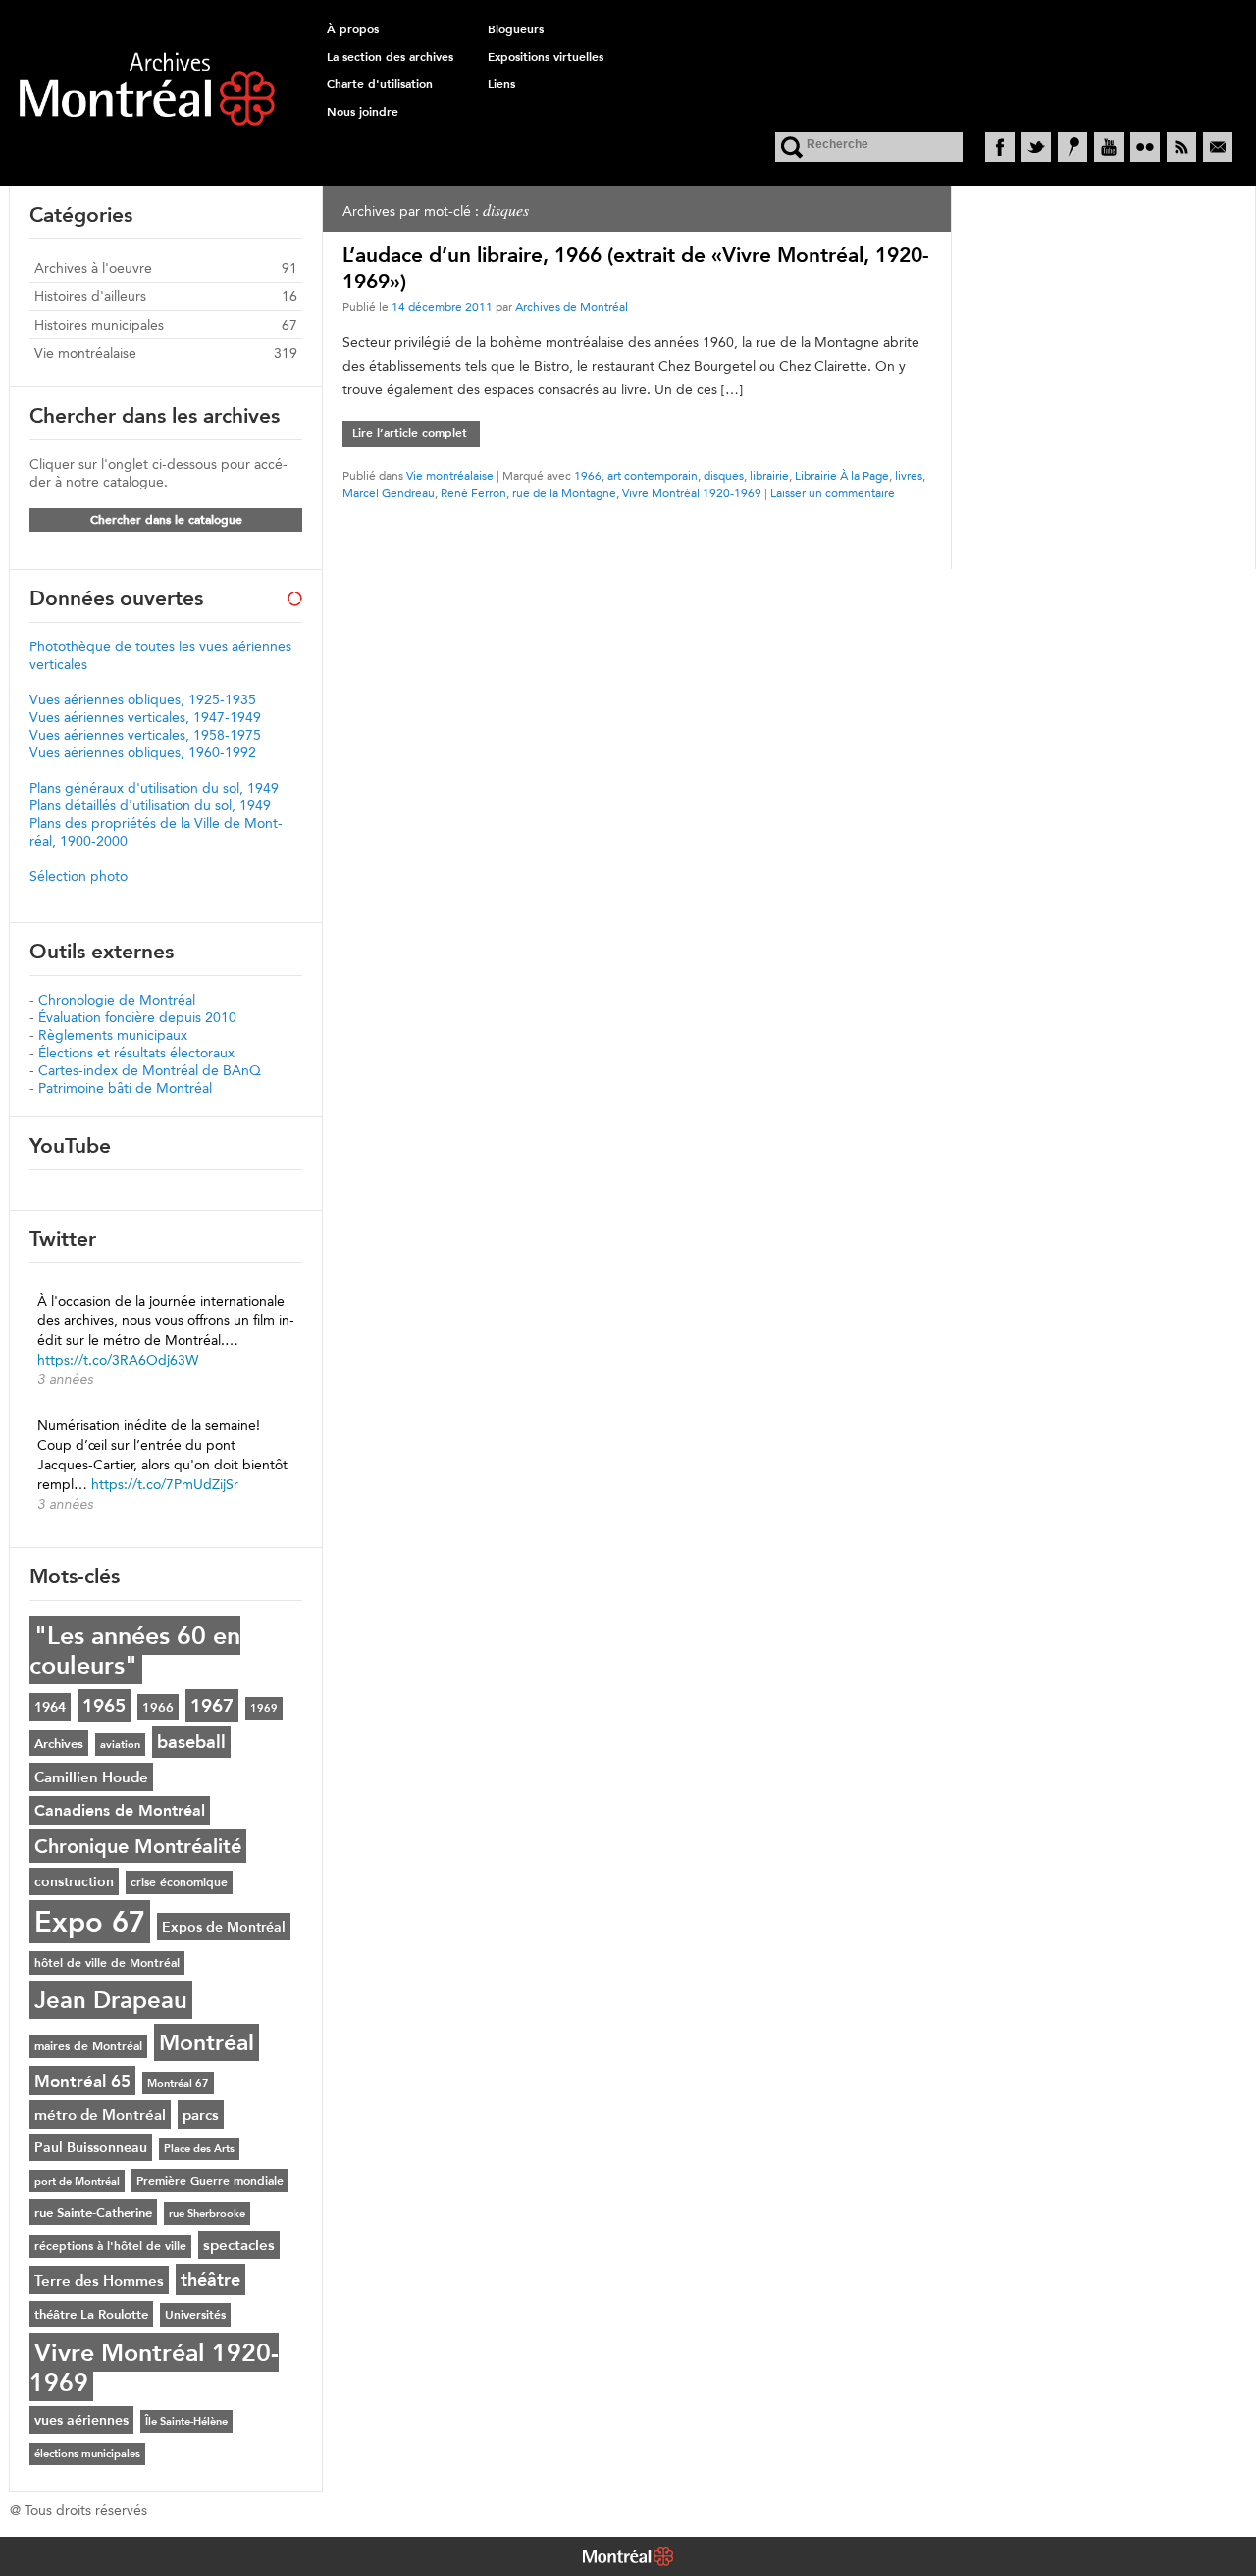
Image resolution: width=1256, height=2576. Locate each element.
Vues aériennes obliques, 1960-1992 (143, 752)
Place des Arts (199, 2149)
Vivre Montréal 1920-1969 (692, 493)
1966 (588, 475)
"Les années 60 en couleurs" (135, 1650)
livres (909, 475)
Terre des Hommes (99, 2280)
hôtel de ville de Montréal (107, 1963)
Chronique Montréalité (138, 1846)
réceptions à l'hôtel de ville (110, 2246)
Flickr (1145, 147)
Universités (195, 2315)
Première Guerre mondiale (210, 2181)
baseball (191, 1742)
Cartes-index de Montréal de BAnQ (150, 1070)
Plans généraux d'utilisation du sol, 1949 (154, 788)
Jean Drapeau (111, 2000)
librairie (769, 475)
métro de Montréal (100, 2114)
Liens (501, 84)
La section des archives (390, 57)
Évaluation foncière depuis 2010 (137, 1017)
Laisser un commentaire (833, 493)
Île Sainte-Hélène (186, 2421)
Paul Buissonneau (91, 2147)
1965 (104, 1705)
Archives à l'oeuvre (93, 268)
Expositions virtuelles (546, 57)
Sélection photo (78, 876)
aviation (120, 1745)
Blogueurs (516, 29)
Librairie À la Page (842, 475)
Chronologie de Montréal (117, 1000)
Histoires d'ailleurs (90, 296)
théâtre (210, 2280)
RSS (1181, 147)
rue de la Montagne (564, 493)
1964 (50, 1707)
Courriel (1218, 147)
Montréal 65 (82, 2081)
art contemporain (653, 475)
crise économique (179, 1882)
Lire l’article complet (410, 433)
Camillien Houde (91, 1777)
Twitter (1036, 147)
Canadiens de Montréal (120, 1810)
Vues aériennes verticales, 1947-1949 (145, 717)
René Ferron (473, 493)
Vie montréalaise (450, 475)
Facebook (1000, 147)
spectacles (239, 2245)
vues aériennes (81, 2420)
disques (724, 475)
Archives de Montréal (572, 307)
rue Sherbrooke (207, 2214)
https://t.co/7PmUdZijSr (165, 1484)
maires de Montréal (88, 2046)
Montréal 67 (178, 2083)
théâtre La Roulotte (91, 2314)
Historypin (1073, 147)
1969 (264, 1708)
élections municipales (87, 2454)
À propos (353, 29)
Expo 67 (90, 1922)
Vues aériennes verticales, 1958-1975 (145, 735)
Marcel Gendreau (389, 493)
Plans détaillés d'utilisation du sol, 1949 (150, 805)
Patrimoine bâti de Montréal (125, 1088)
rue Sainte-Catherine (93, 2212)
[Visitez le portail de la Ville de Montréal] (628, 2558)
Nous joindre (363, 112)
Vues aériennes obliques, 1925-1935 (143, 699)
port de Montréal (77, 2181)
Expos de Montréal (224, 1927)
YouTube (1109, 147)
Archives (59, 1743)
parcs (201, 2114)
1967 (212, 1705)
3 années (65, 1379)
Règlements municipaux (113, 1035)
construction (74, 1881)
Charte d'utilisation (380, 84)
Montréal (207, 2042)
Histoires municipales (99, 325)
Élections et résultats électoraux (136, 1053)
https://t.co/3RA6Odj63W (118, 1360)
